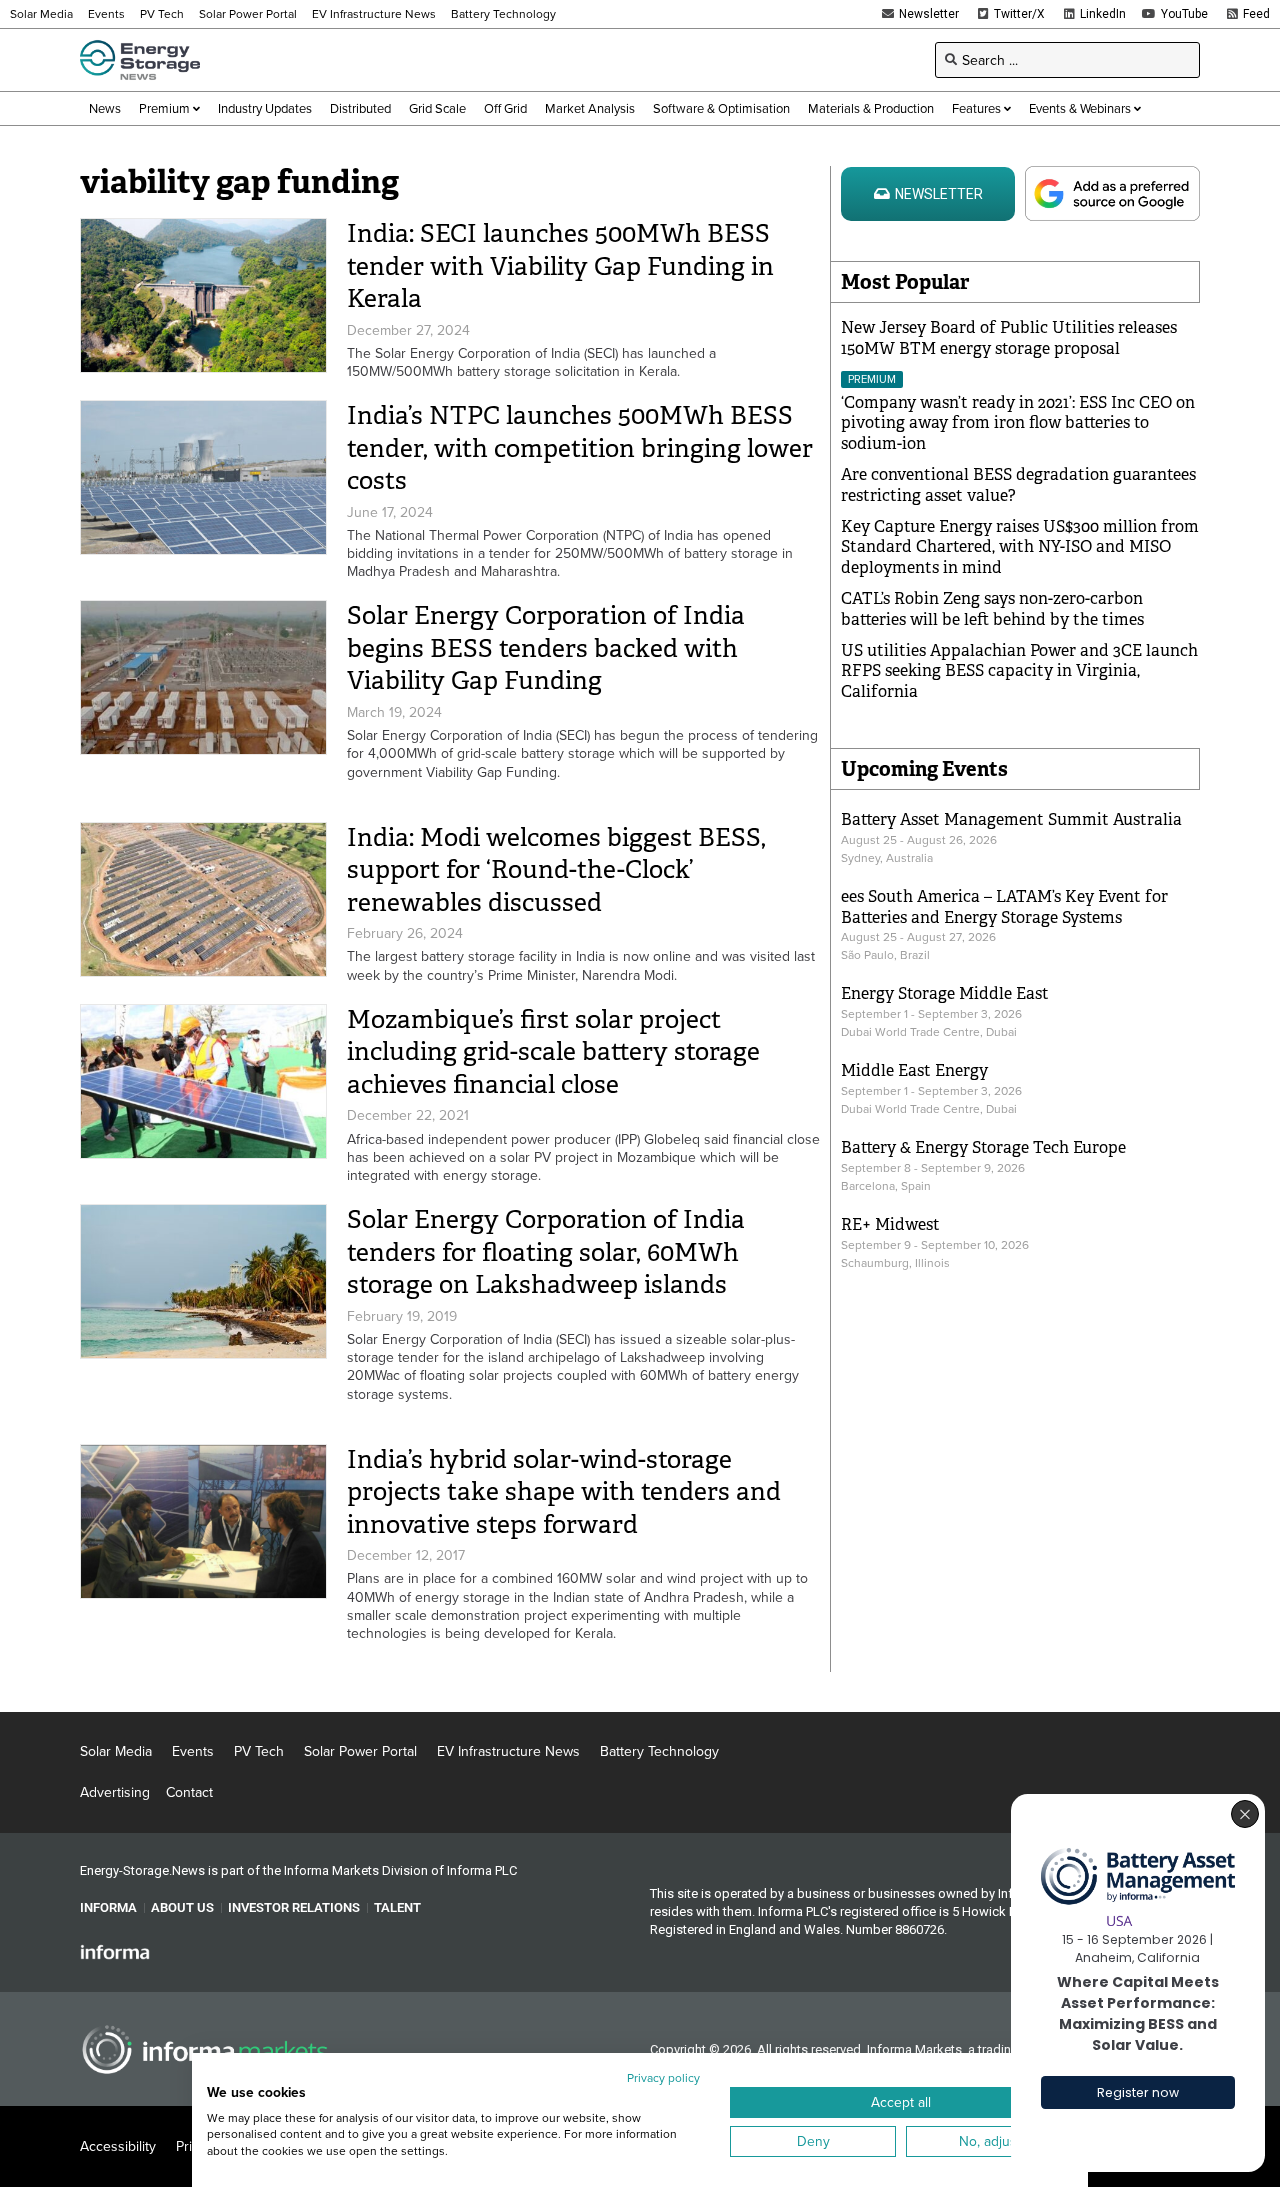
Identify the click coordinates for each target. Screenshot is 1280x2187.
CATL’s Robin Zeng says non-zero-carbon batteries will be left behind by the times (992, 609)
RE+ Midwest (890, 1224)
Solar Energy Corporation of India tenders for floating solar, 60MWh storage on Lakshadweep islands (546, 1252)
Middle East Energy (914, 1070)
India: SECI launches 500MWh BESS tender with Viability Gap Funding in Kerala (560, 266)
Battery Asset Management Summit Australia (1011, 819)
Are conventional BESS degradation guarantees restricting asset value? (1018, 485)
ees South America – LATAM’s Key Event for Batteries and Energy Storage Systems (1004, 907)
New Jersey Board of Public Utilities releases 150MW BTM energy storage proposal (1009, 338)
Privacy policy (663, 2077)
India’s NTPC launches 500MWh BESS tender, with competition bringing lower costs (580, 448)
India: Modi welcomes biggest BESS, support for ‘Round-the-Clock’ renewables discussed (556, 870)
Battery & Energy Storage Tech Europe (983, 1147)
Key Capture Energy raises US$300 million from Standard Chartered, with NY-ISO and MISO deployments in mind (1020, 547)
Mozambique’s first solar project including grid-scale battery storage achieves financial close (553, 1052)
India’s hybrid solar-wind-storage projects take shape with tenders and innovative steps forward (564, 1492)
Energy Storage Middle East (945, 993)
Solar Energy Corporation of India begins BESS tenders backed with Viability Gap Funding (546, 648)
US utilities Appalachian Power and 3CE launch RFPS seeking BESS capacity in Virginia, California (1019, 671)
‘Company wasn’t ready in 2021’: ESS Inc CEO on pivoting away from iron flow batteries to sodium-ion (1018, 423)
